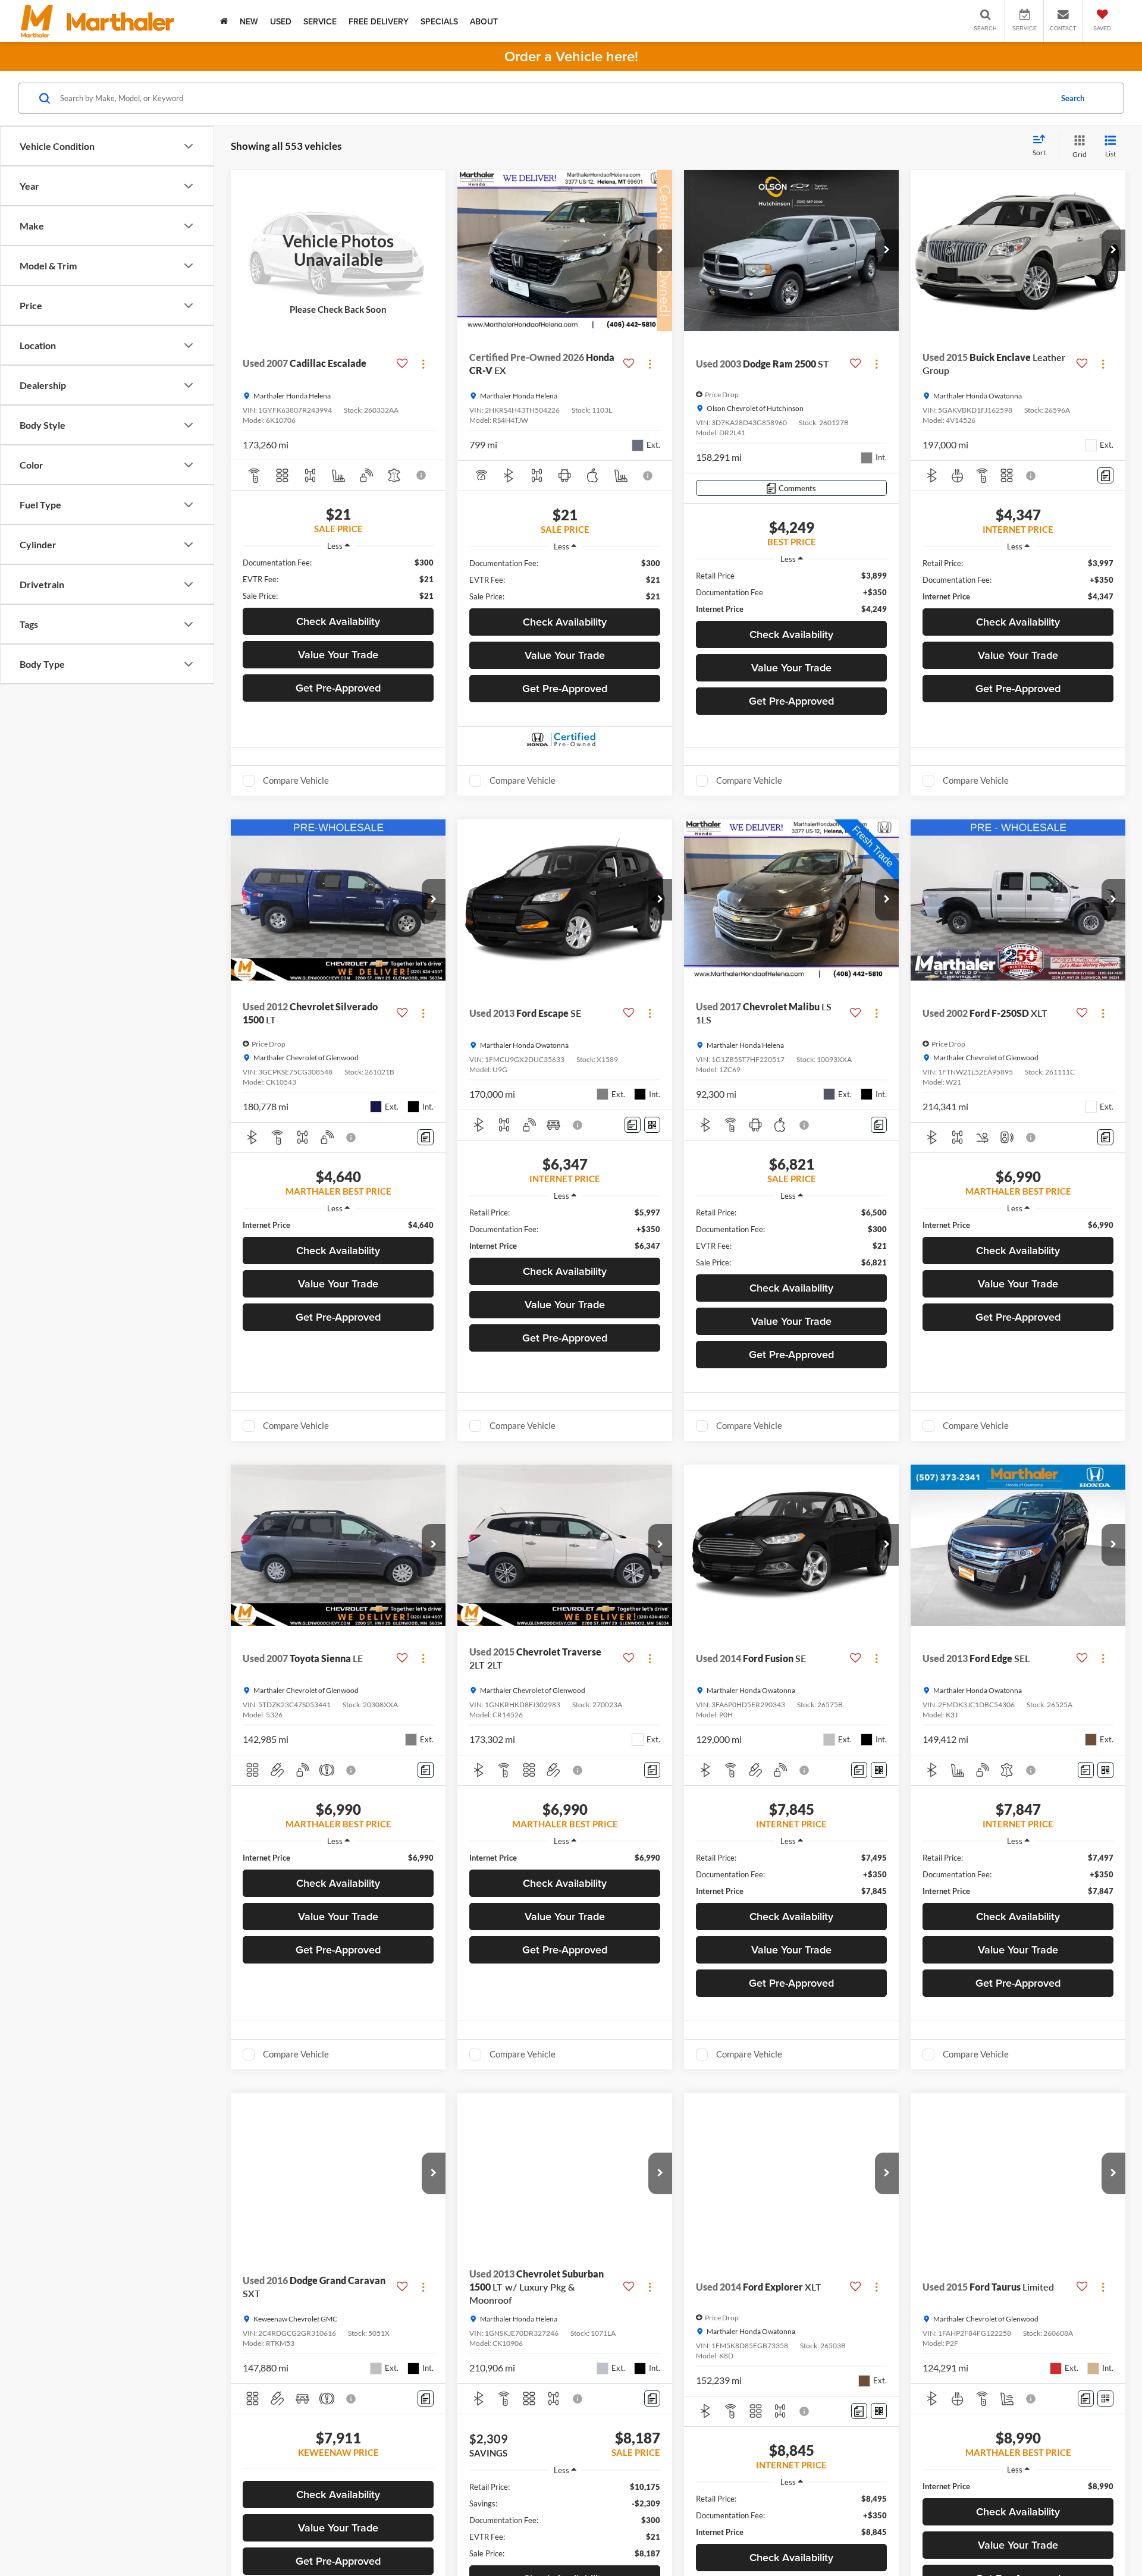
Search (1073, 98)
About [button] (484, 21)
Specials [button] (439, 21)
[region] (338, 579)
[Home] (224, 21)
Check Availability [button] (338, 621)
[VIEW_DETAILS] (338, 251)
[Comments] (1105, 475)
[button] (660, 250)
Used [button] (281, 21)
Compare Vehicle (296, 780)
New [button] (249, 21)
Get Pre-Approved (338, 688)
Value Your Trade (338, 654)
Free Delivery (379, 21)
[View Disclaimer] (422, 475)
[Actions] (423, 364)
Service (320, 21)
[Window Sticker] (652, 1125)
